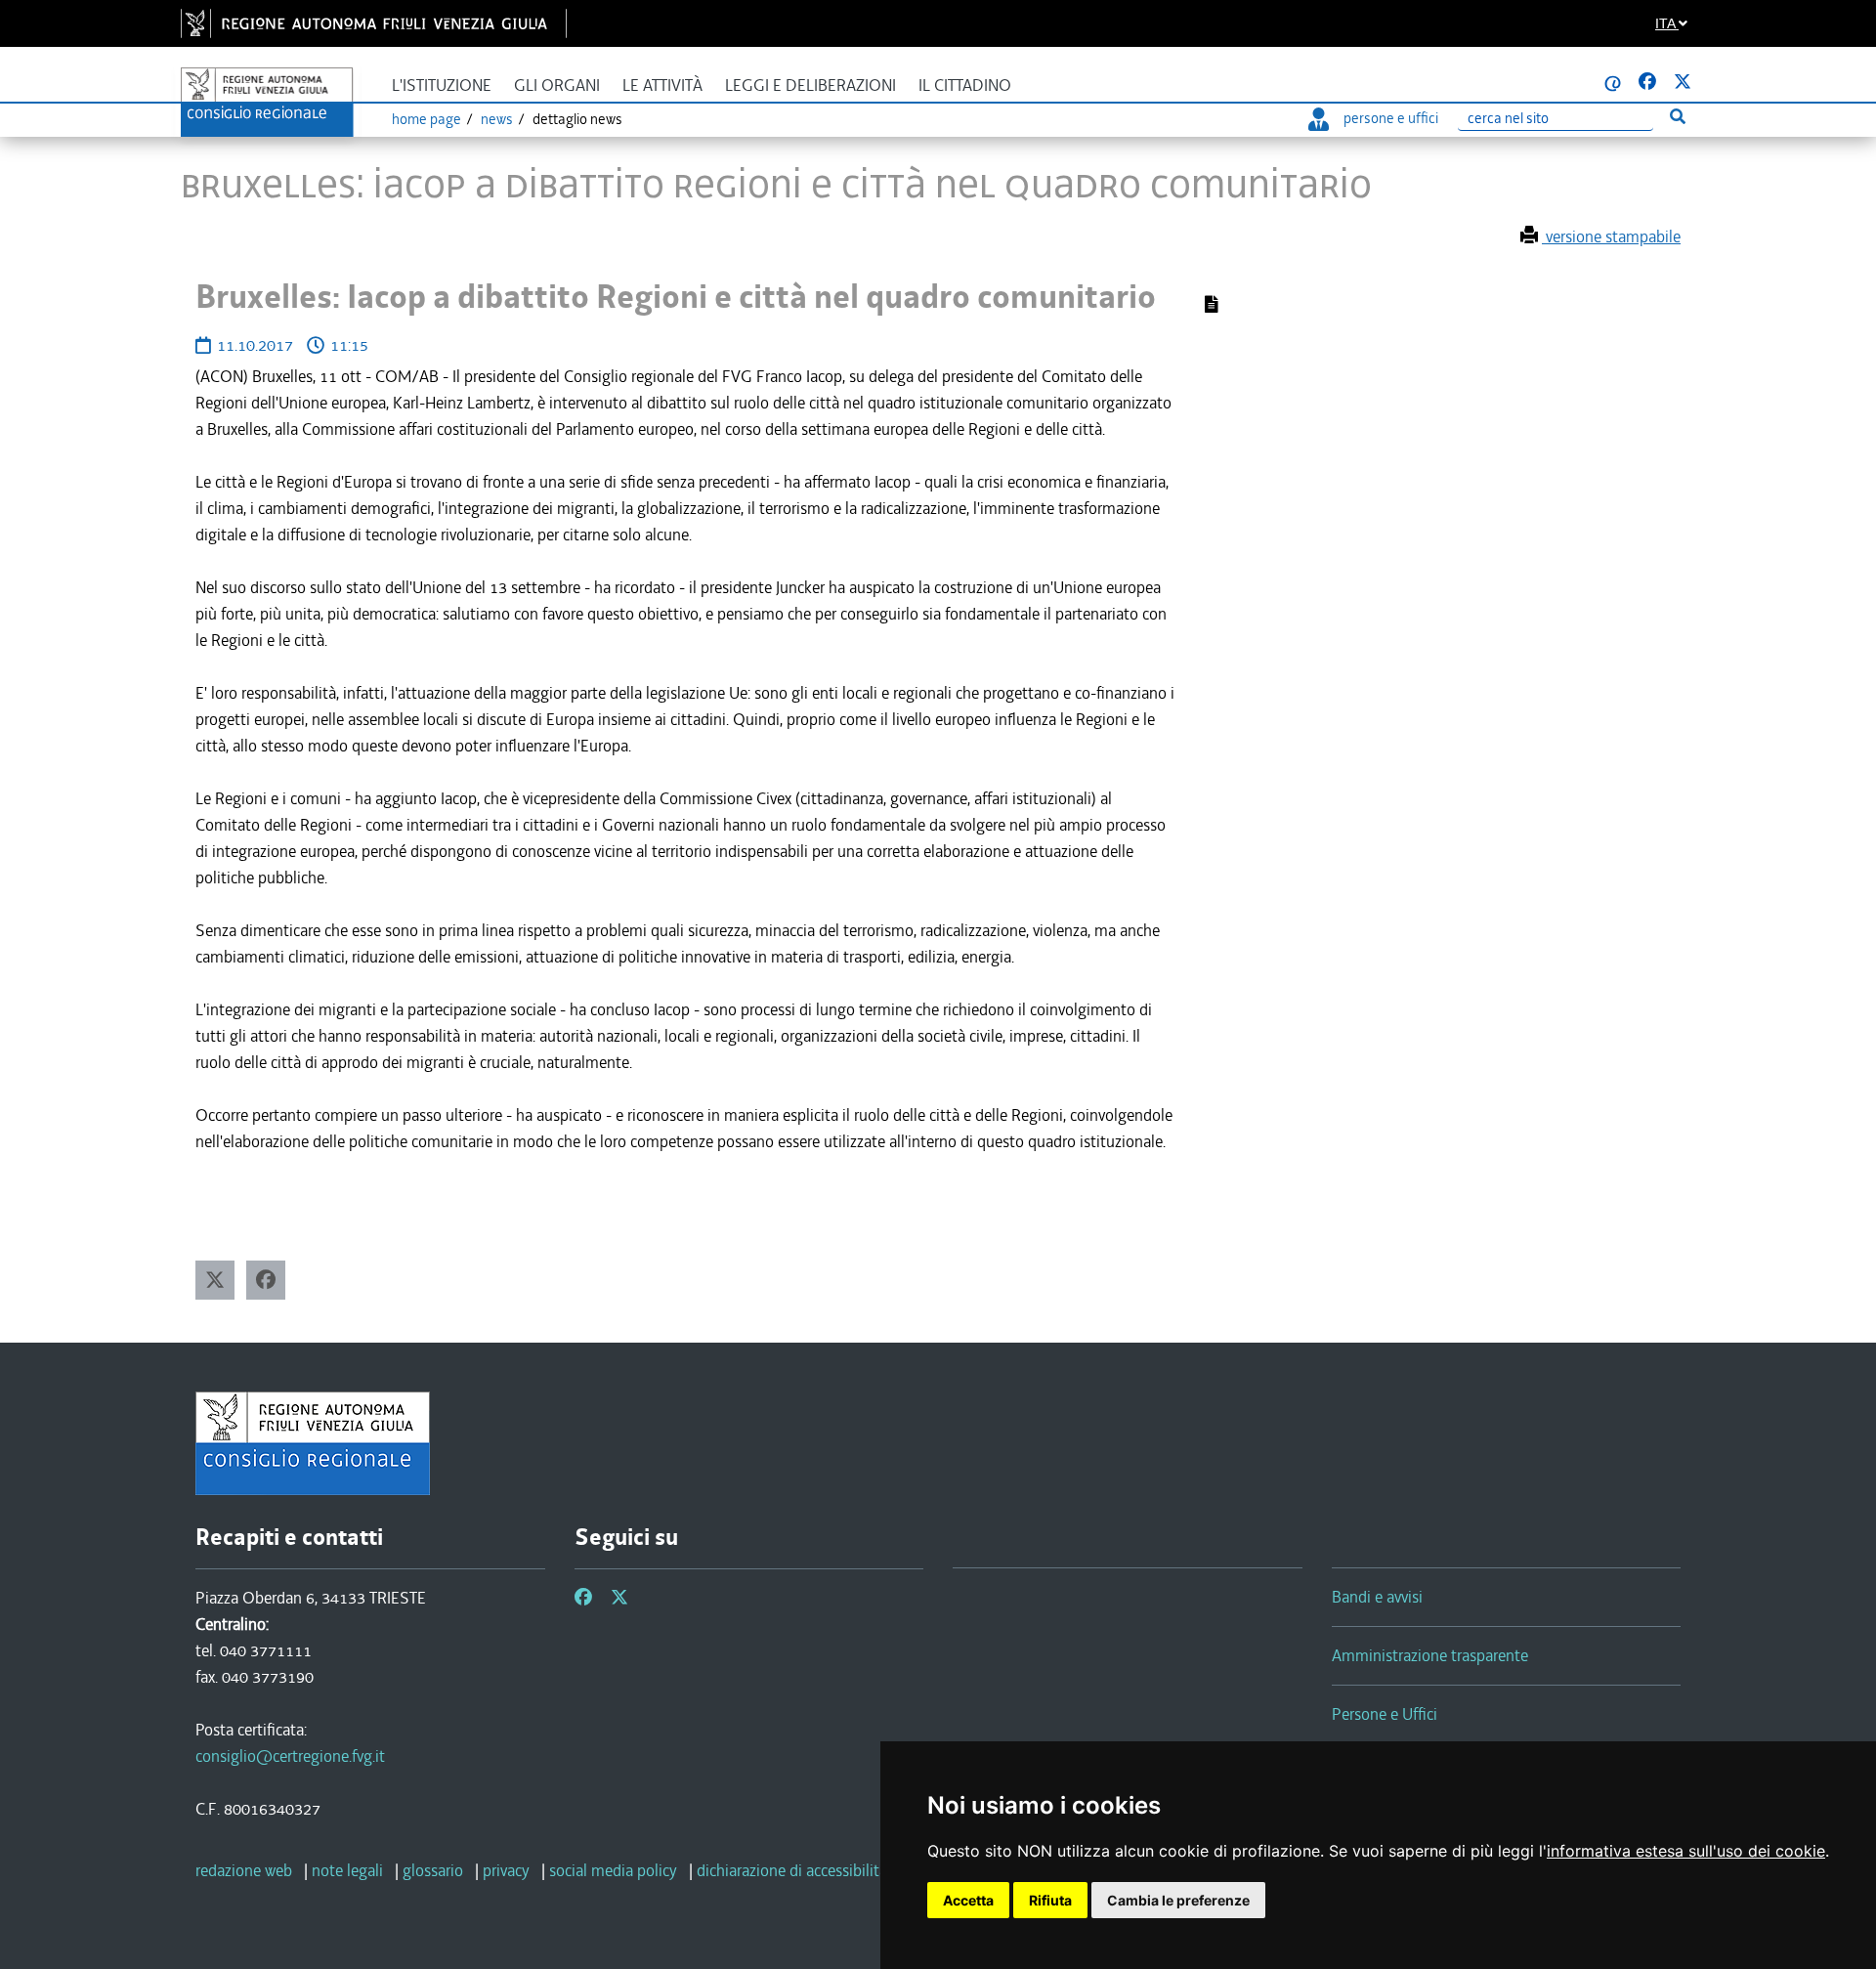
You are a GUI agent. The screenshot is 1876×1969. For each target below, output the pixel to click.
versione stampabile (1611, 236)
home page (426, 119)
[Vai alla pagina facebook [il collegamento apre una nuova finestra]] (1647, 82)
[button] (215, 1280)
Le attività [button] (662, 86)
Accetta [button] (968, 1900)
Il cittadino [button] (965, 86)
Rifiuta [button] (1050, 1900)
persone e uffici (1391, 118)
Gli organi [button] (557, 86)
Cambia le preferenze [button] (1178, 1900)
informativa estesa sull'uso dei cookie (1686, 1851)
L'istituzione (442, 86)
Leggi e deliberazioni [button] (810, 86)
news (497, 119)
